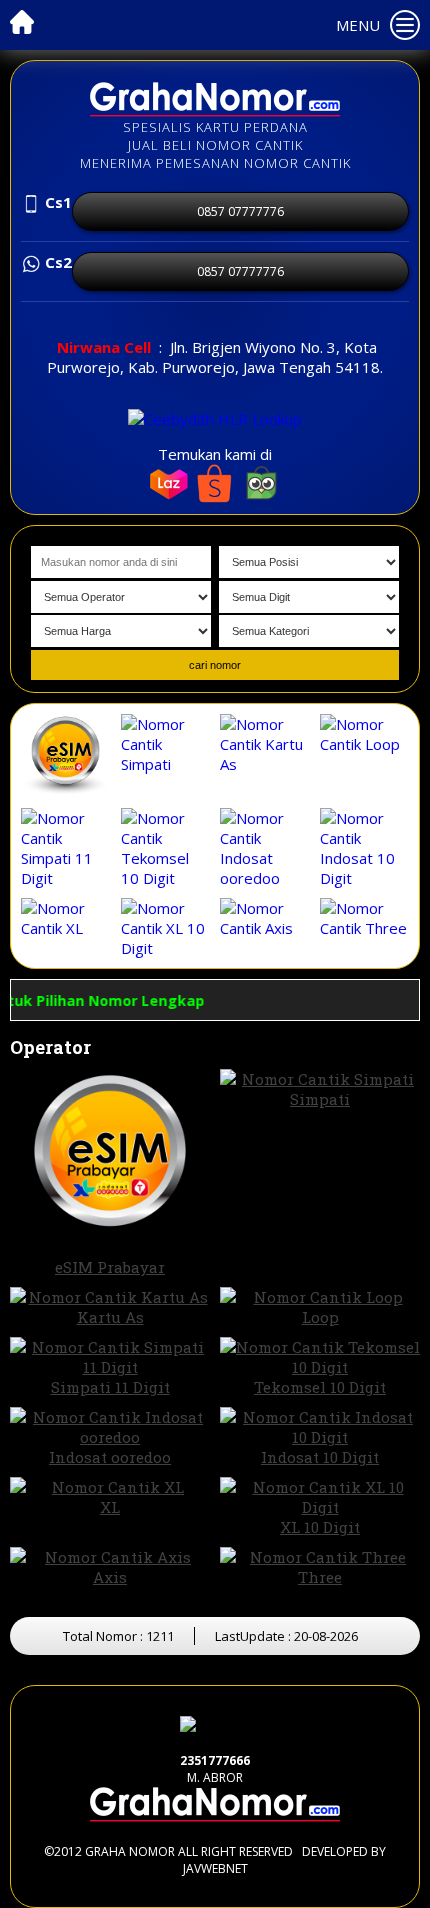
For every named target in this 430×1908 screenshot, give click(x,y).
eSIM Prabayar (110, 1267)
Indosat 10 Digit (320, 1457)
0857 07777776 (240, 211)
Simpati (320, 1099)
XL (110, 1507)
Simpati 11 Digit (110, 1387)
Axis (110, 1577)
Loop (320, 1317)
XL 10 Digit (320, 1527)
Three (320, 1577)
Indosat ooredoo (110, 1457)
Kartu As (110, 1317)
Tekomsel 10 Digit (320, 1387)
